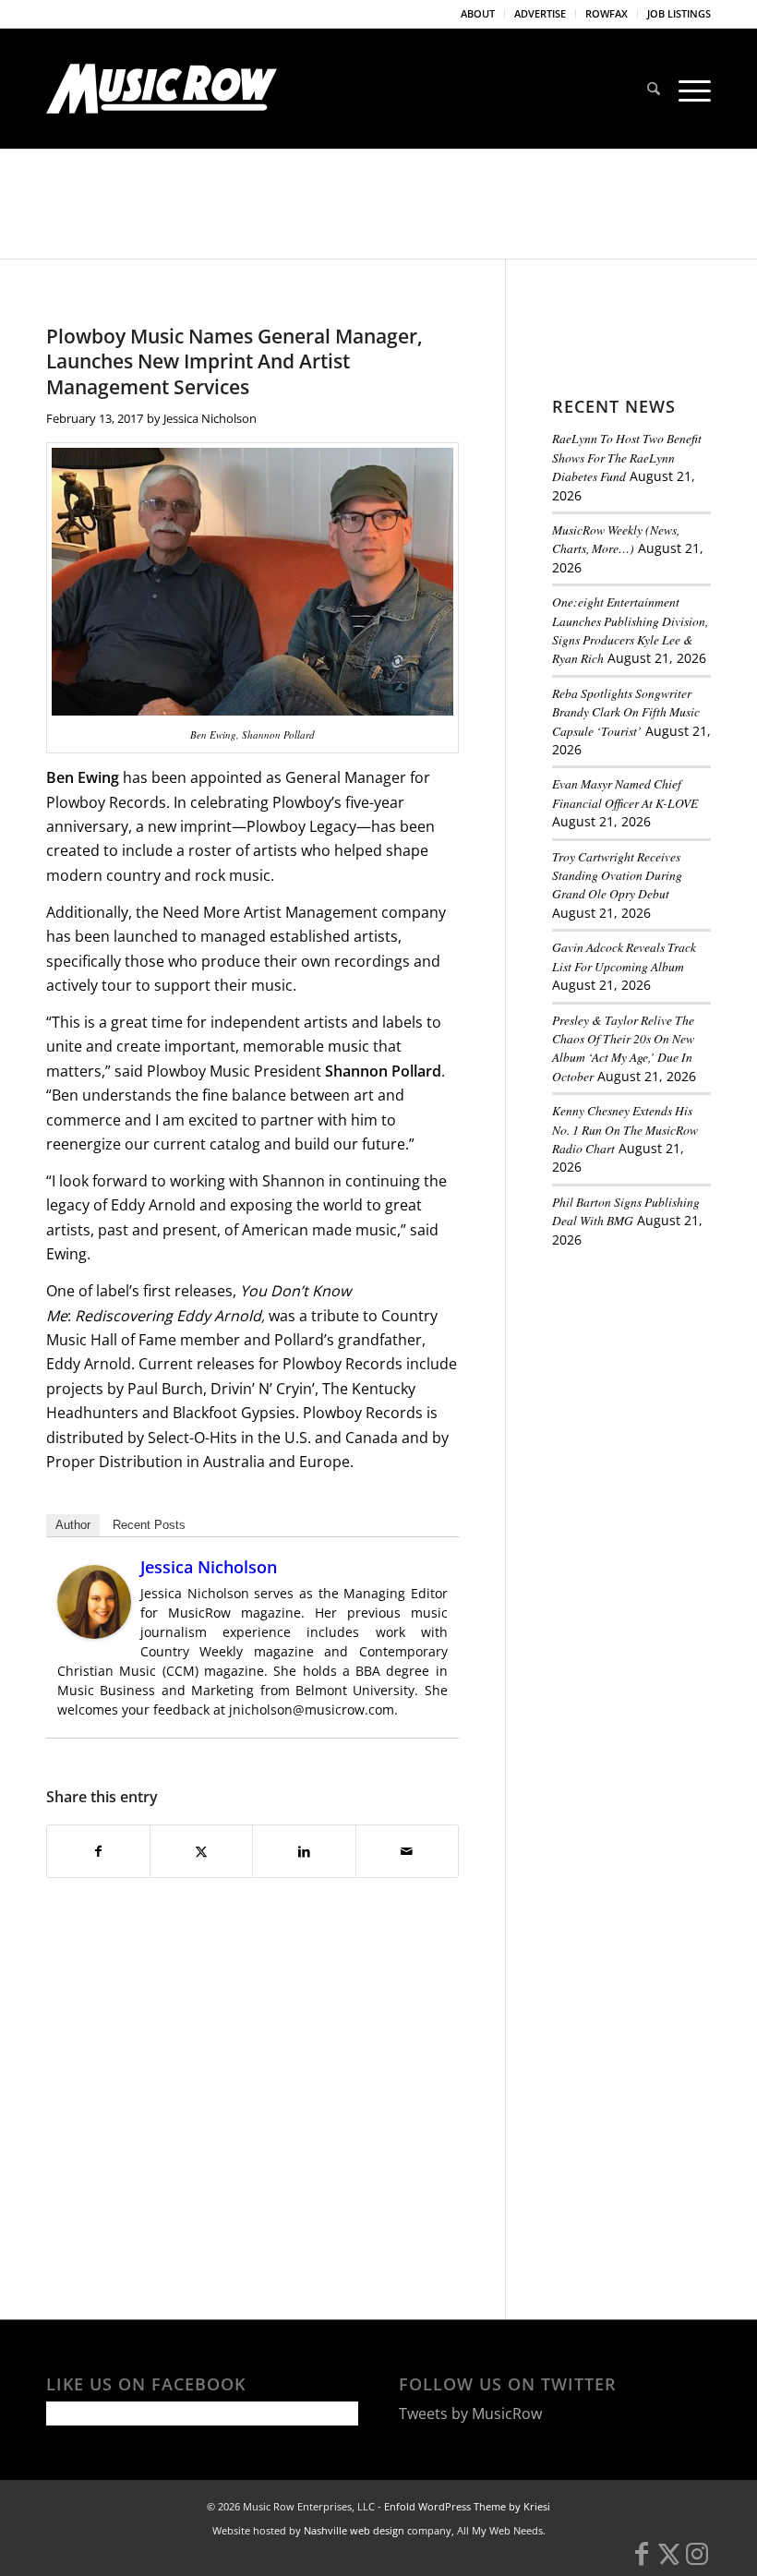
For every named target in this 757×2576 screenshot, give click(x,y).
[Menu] (690, 89)
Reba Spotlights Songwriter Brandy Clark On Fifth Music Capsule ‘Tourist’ (626, 712)
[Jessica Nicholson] (94, 1633)
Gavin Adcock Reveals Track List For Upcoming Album (624, 956)
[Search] (654, 89)
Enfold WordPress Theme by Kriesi (467, 2506)
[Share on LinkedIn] (304, 1851)
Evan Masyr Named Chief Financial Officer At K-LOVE (625, 793)
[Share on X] (201, 1851)
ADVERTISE (540, 13)
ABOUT (478, 13)
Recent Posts (149, 1525)
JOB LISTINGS (679, 13)
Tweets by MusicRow (470, 2413)
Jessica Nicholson (210, 418)
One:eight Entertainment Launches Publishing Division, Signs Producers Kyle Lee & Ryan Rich (630, 630)
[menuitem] (478, 14)
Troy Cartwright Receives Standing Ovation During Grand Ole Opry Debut (617, 875)
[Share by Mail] (407, 1851)
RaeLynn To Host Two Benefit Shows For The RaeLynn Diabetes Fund (627, 457)
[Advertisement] (655, 1366)
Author (73, 1525)
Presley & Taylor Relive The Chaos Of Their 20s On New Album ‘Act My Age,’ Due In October (623, 1048)
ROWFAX (607, 13)
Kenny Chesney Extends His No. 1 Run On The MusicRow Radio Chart (625, 1129)
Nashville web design (354, 2530)
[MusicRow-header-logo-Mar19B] (162, 89)
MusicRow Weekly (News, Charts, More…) (616, 539)
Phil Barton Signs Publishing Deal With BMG (626, 1211)
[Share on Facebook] (98, 1851)
